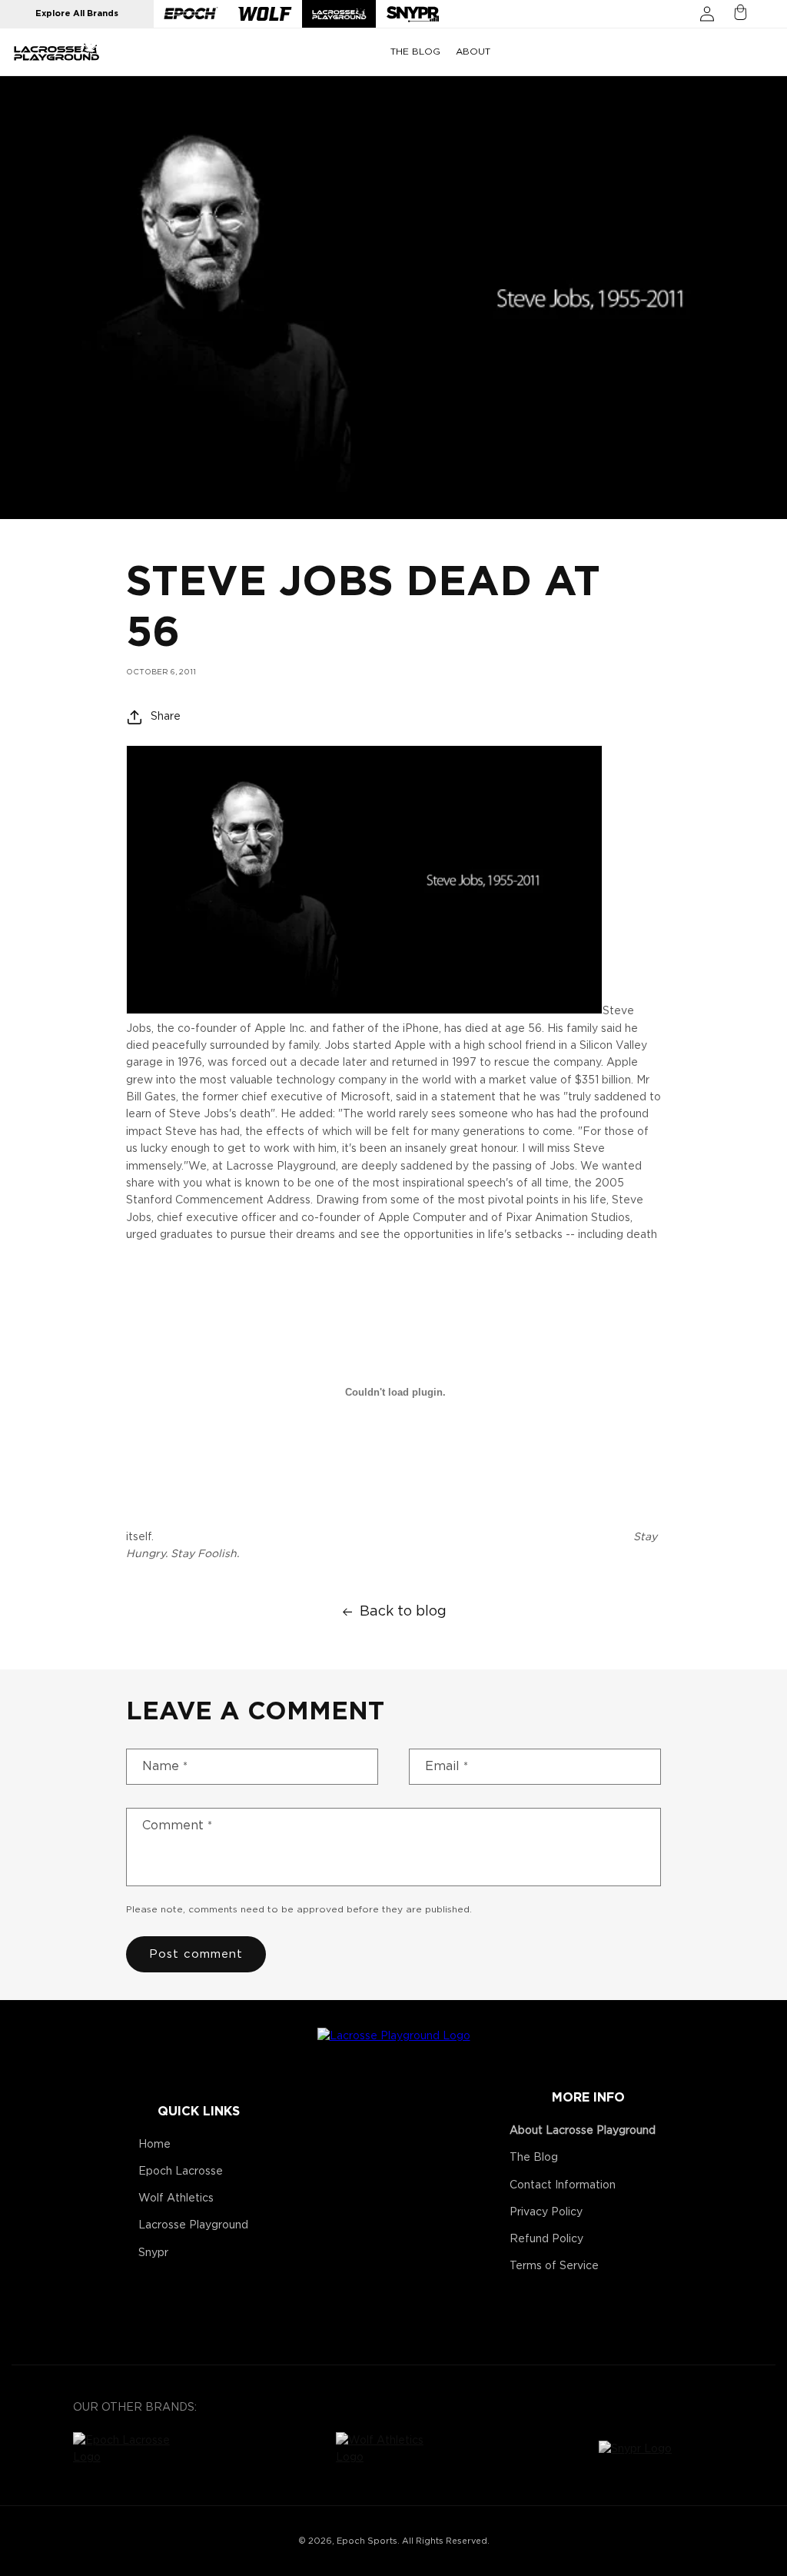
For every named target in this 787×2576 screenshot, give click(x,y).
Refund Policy (546, 2239)
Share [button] (166, 717)
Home (154, 2145)
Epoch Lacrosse (181, 2172)
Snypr (153, 2253)
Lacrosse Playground (193, 2225)
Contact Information (563, 2185)
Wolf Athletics (176, 2198)
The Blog (534, 2158)
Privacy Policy (546, 2212)
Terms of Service (554, 2266)
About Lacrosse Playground (583, 2131)
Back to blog (403, 1612)
